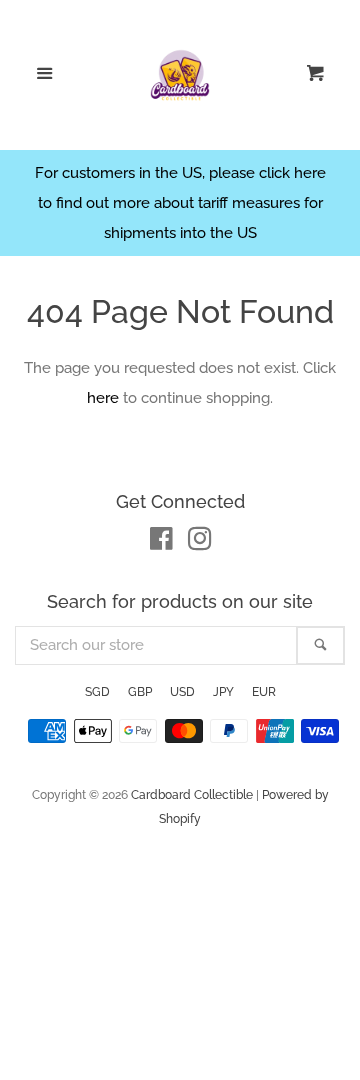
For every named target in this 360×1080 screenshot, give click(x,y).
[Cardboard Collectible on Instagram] (200, 543)
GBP (140, 692)
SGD (97, 692)
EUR (264, 692)
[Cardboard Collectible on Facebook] (161, 543)
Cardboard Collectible (192, 795)
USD (182, 692)
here (103, 398)
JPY (223, 692)
